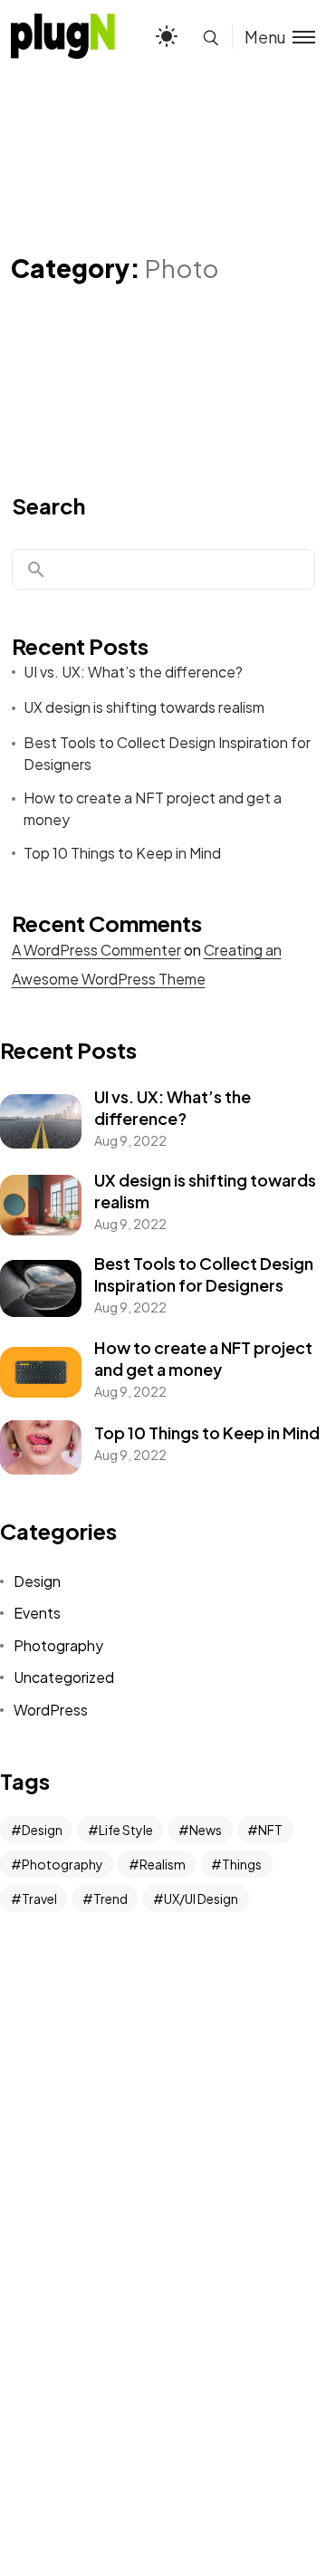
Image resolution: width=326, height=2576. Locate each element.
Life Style (126, 1830)
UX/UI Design (201, 1898)
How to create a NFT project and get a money (153, 808)
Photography (58, 1645)
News (206, 1830)
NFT (270, 1830)
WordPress (51, 1710)
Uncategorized (64, 1677)
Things (242, 1864)
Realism (163, 1864)
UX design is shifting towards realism (144, 707)
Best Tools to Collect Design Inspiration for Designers (167, 753)
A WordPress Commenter (96, 950)
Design (37, 1581)
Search (48, 505)
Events (37, 1613)
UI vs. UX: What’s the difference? (133, 672)
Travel (39, 1898)
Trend (110, 1898)
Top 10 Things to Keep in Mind (122, 853)
